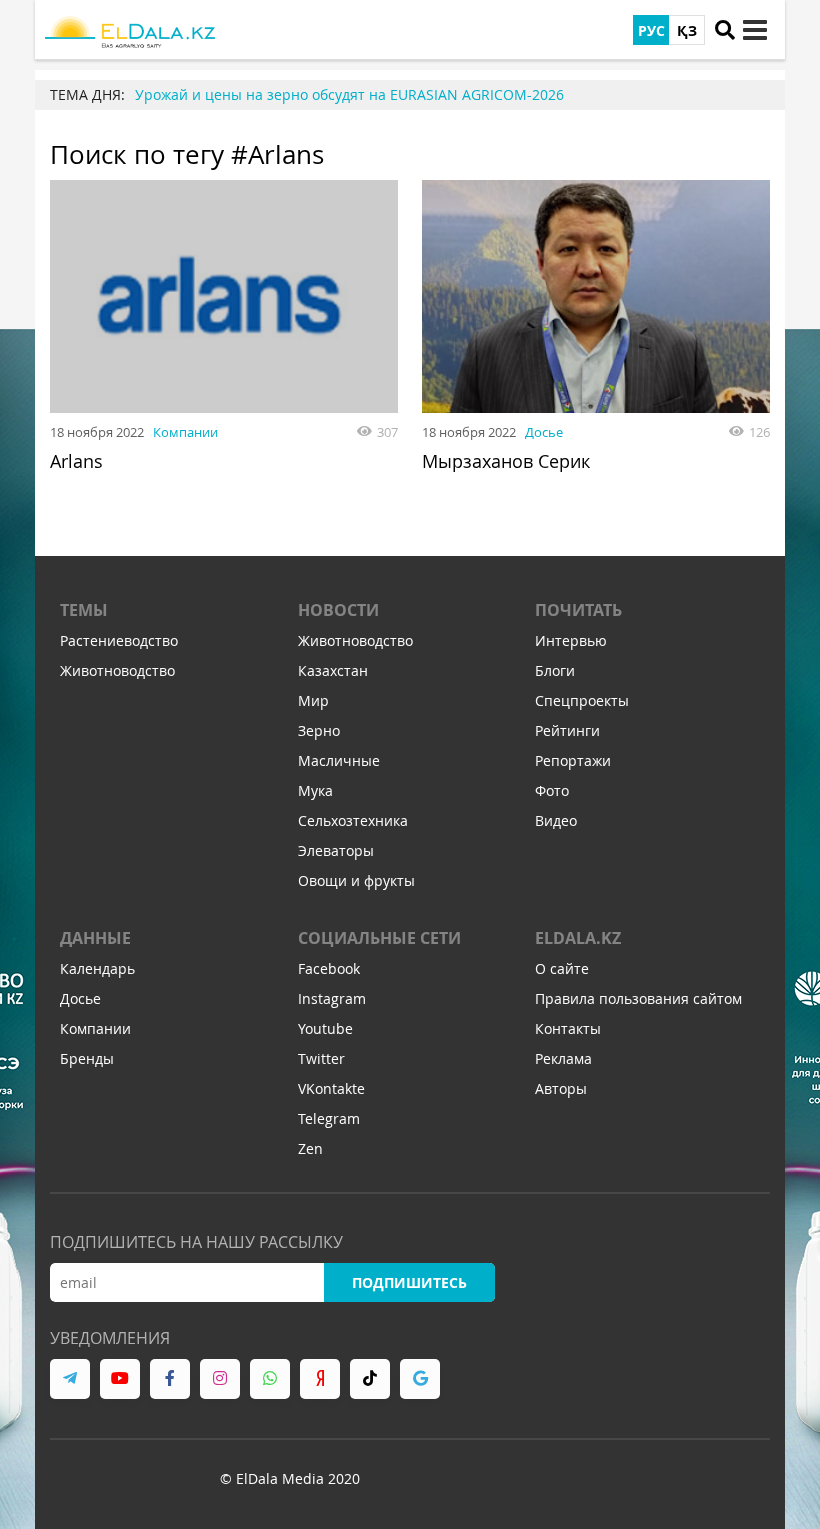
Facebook (329, 968)
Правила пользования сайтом (638, 998)
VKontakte (331, 1088)
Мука (315, 790)
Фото (552, 790)
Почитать (578, 610)
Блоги (555, 670)
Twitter (321, 1058)
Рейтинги (567, 730)
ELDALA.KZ (578, 938)
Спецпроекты (582, 700)
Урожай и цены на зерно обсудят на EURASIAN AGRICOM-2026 (349, 94)
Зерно (319, 730)
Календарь (97, 968)
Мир (313, 700)
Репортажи (573, 760)
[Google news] (420, 1379)
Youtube (325, 1028)
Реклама (563, 1058)
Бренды (87, 1058)
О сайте (562, 968)
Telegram (329, 1118)
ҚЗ (687, 30)
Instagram (332, 998)
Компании (185, 432)
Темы (84, 610)
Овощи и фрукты (356, 880)
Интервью (571, 640)
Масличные (339, 760)
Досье (544, 432)
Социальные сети (379, 938)
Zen (310, 1148)
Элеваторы (336, 850)
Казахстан (333, 670)
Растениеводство (119, 640)
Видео (556, 820)
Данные (95, 938)
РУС (651, 30)
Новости (338, 610)
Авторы (561, 1088)
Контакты (568, 1028)
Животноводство (117, 670)
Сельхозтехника (353, 820)
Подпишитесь (409, 1282)
